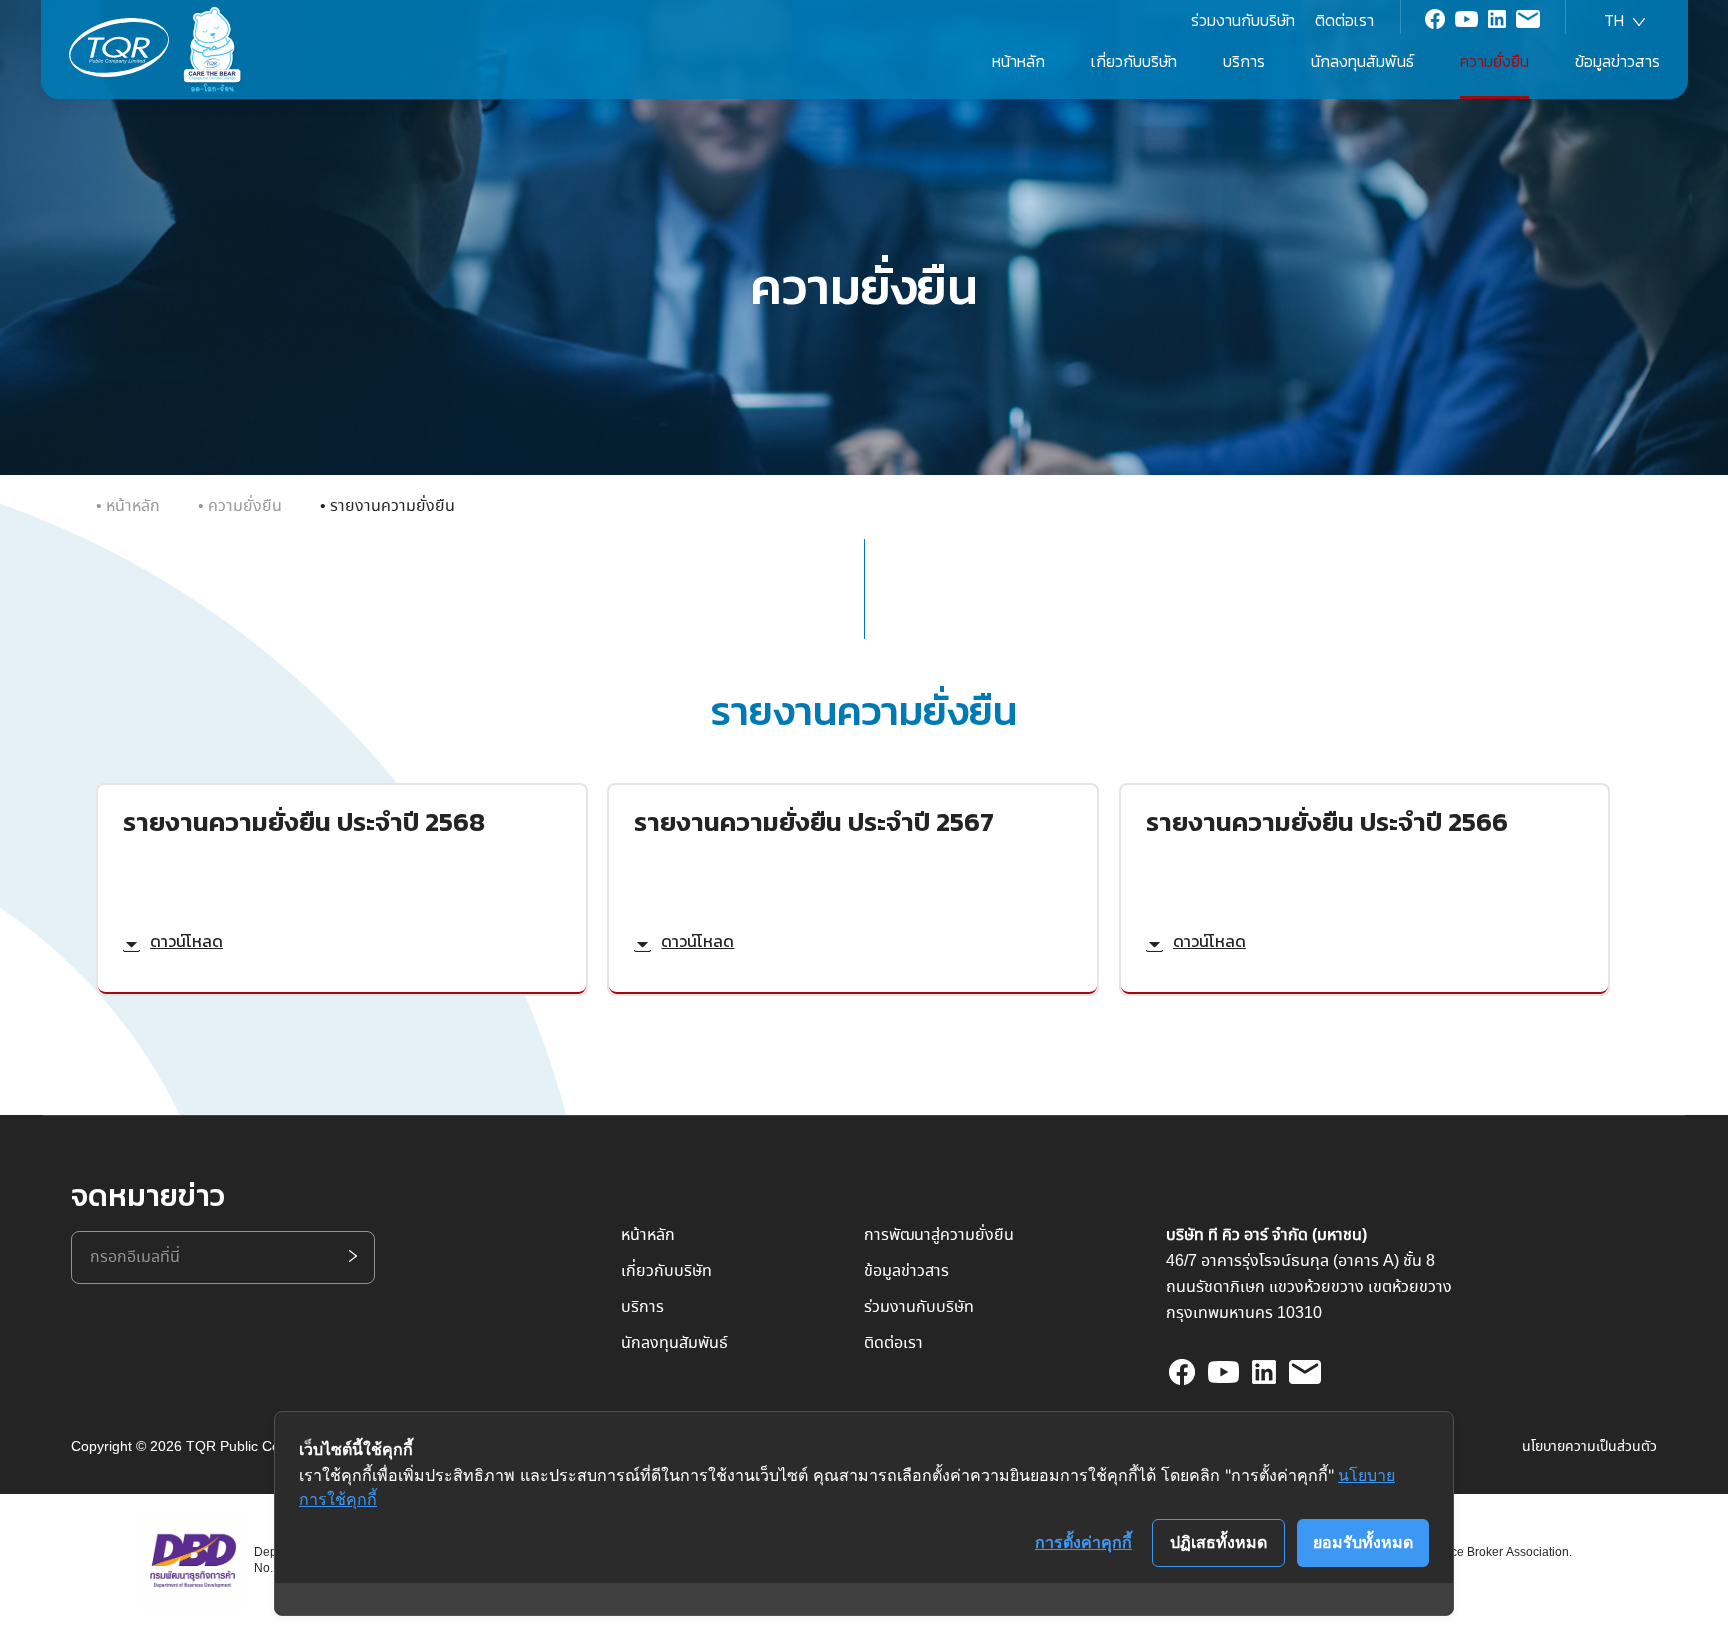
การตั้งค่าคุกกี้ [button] (1083, 1542)
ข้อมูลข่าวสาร (1617, 61)
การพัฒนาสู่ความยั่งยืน (939, 1235)
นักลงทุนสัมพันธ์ (1362, 61)
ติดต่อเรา (1344, 20)
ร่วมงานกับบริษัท (1243, 20)
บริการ (1244, 61)
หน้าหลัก (1018, 61)
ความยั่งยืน (245, 506)
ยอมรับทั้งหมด (1363, 1542)
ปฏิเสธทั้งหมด (1218, 1542)
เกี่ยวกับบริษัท (666, 1271)
